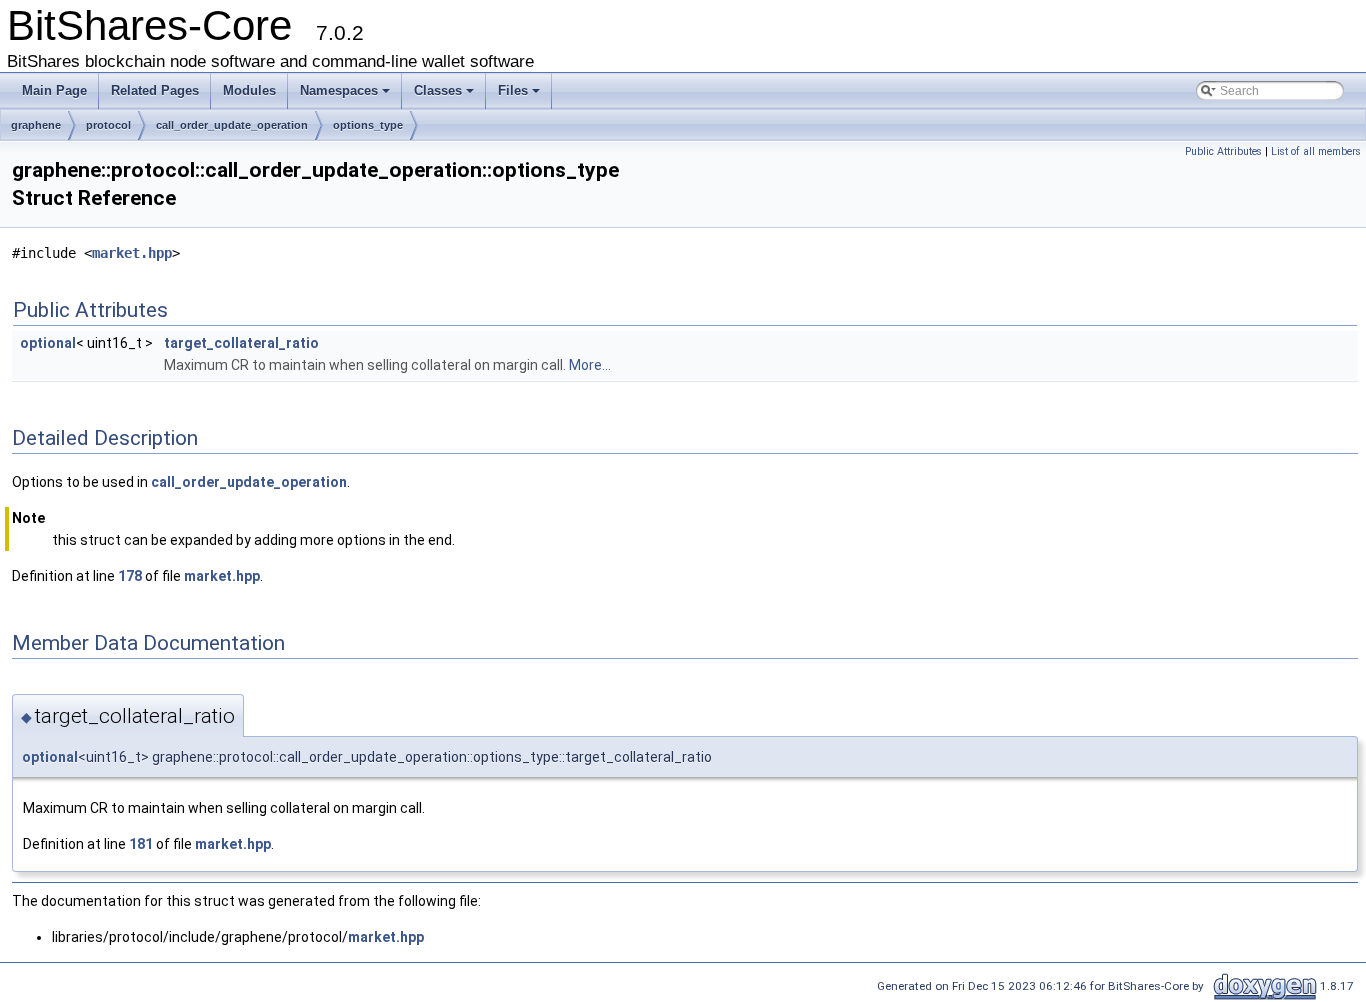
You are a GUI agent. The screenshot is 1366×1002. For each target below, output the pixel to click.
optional (48, 343)
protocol (108, 125)
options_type (368, 125)
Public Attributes (1223, 151)
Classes (438, 90)
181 (141, 844)
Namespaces (339, 90)
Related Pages (155, 90)
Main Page (54, 90)
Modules (249, 90)
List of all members (1316, 151)
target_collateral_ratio (241, 343)
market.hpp (132, 253)
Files (513, 90)
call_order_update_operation (232, 125)
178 (130, 576)
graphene (36, 125)
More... (590, 365)
